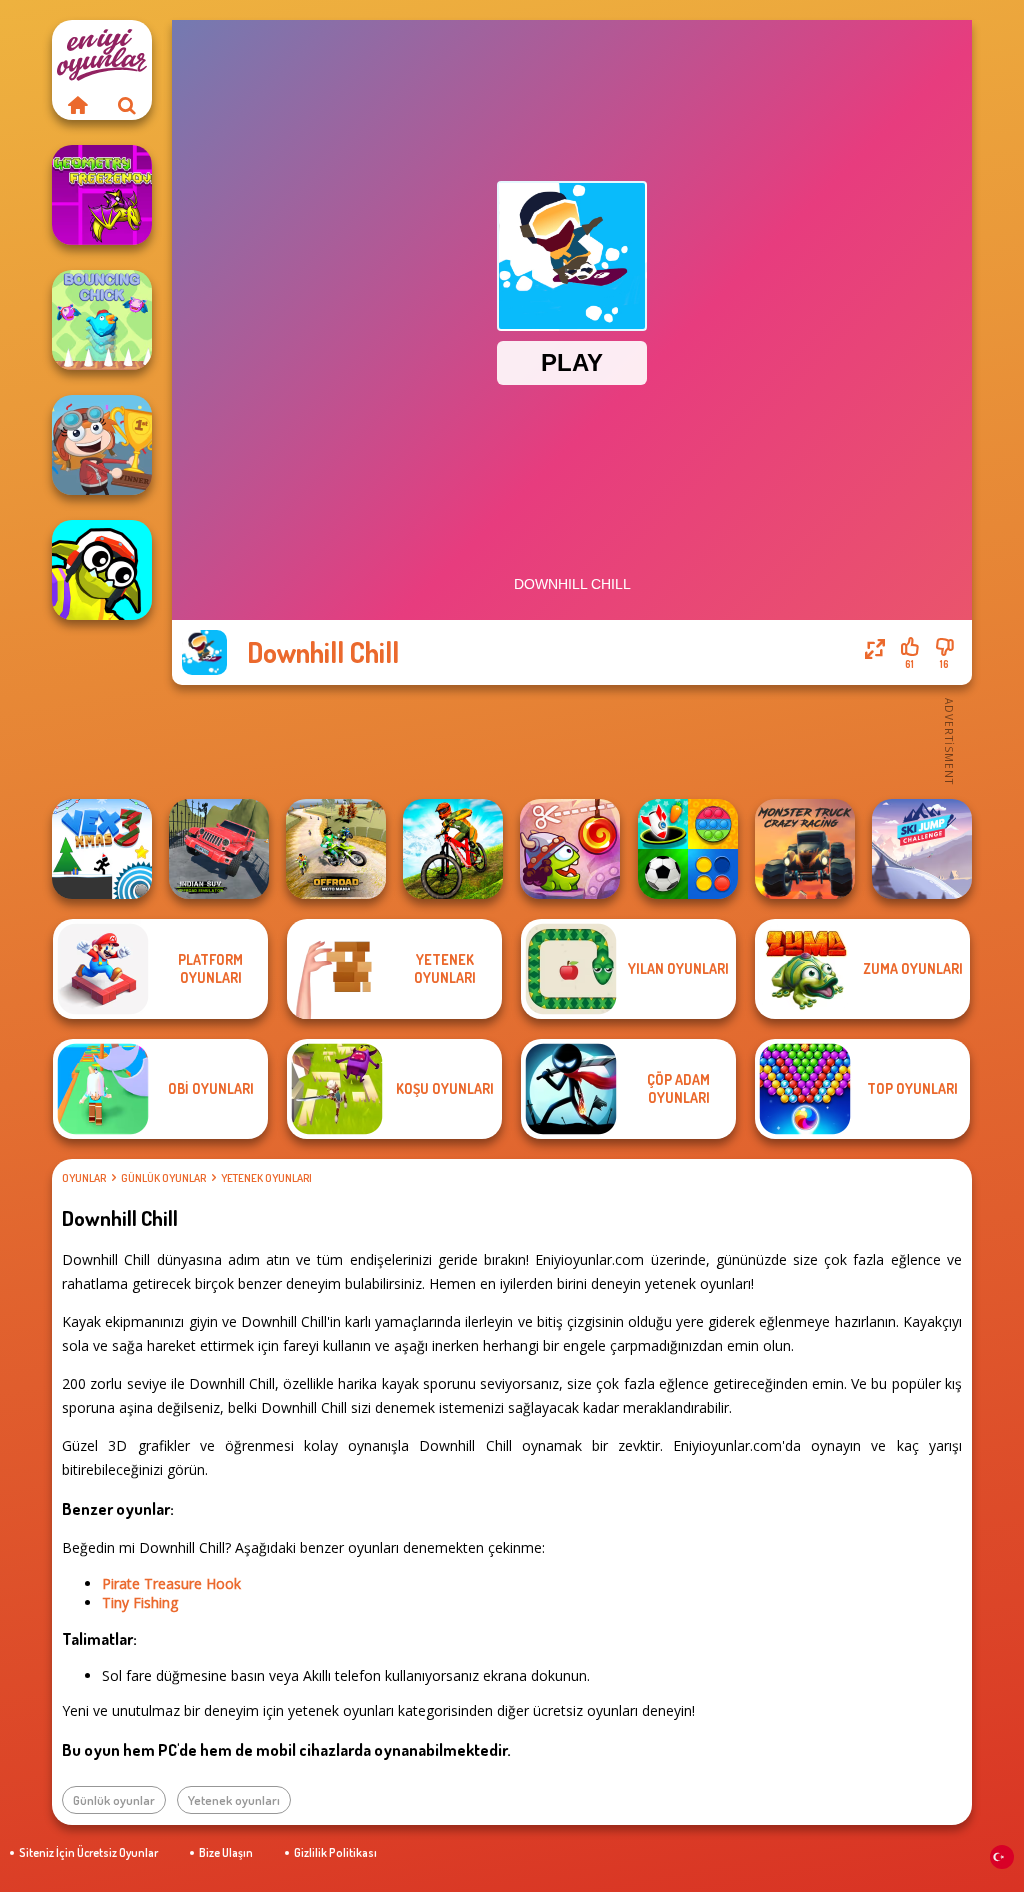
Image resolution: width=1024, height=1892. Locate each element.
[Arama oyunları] (127, 105)
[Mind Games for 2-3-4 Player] (688, 849)
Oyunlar (84, 1178)
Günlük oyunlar (163, 1178)
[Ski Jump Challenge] (922, 849)
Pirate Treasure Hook (171, 1583)
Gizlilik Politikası (335, 1852)
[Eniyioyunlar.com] (77, 105)
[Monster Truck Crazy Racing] (805, 849)
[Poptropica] (102, 445)
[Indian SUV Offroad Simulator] (219, 849)
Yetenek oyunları (266, 1178)
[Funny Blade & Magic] (102, 570)
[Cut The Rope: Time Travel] (570, 849)
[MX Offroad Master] (453, 849)
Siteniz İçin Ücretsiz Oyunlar (88, 1852)
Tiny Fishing (140, 1602)
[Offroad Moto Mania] (336, 849)
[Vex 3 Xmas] (102, 849)
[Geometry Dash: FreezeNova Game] (102, 195)
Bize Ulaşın (226, 1852)
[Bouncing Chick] (102, 320)
